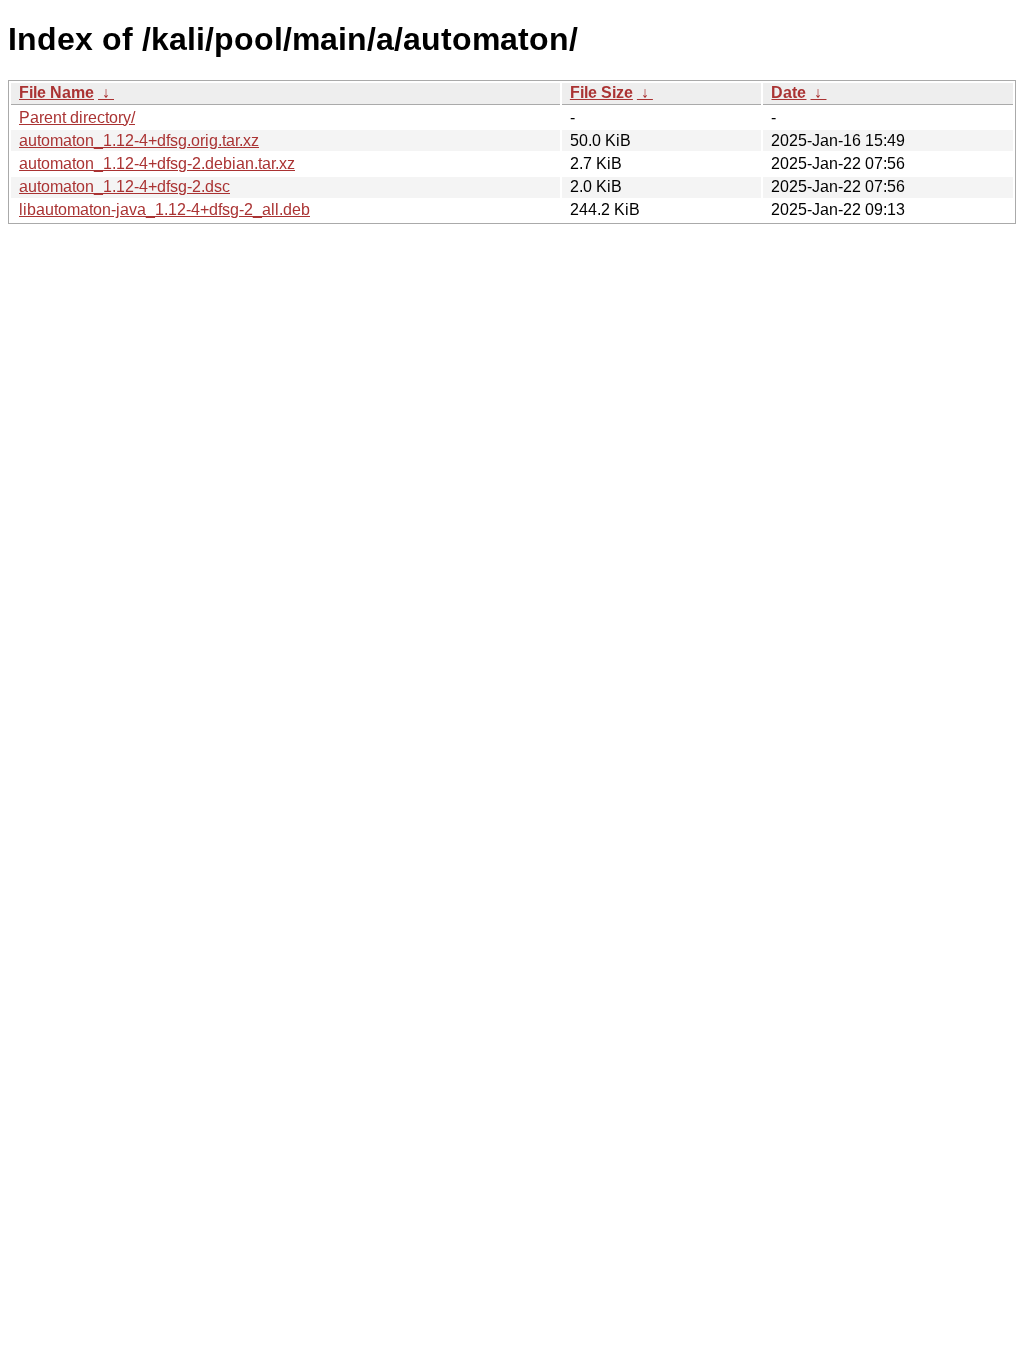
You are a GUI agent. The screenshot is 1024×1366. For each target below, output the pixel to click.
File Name (56, 92)
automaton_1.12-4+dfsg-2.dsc (124, 186)
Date (788, 92)
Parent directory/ (77, 117)
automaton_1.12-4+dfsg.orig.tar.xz (139, 140)
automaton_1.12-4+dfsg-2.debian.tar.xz (157, 163)
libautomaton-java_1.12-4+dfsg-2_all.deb (164, 209)
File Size (601, 92)
